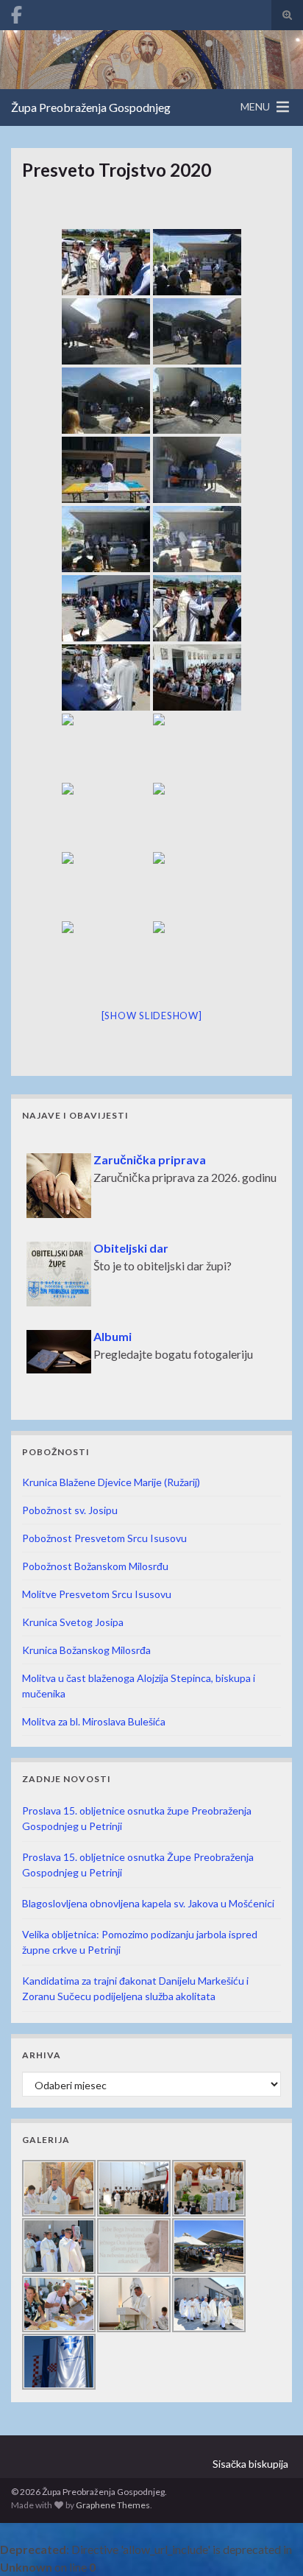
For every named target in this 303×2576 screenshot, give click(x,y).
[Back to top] (270, 2543)
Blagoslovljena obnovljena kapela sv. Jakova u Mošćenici (148, 1903)
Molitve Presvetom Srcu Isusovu (97, 1594)
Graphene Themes (113, 2505)
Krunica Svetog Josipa (73, 1622)
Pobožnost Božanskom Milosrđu (95, 1566)
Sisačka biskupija (250, 2464)
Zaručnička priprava (150, 1151)
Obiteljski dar (131, 1239)
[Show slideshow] (152, 1016)
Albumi (113, 1327)
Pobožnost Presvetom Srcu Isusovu (104, 1538)
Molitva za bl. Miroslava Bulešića (94, 1721)
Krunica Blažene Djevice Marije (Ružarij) (111, 1482)
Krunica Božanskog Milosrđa (86, 1650)
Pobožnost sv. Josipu (70, 1510)
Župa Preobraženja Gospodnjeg (91, 107)
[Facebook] (17, 12)
